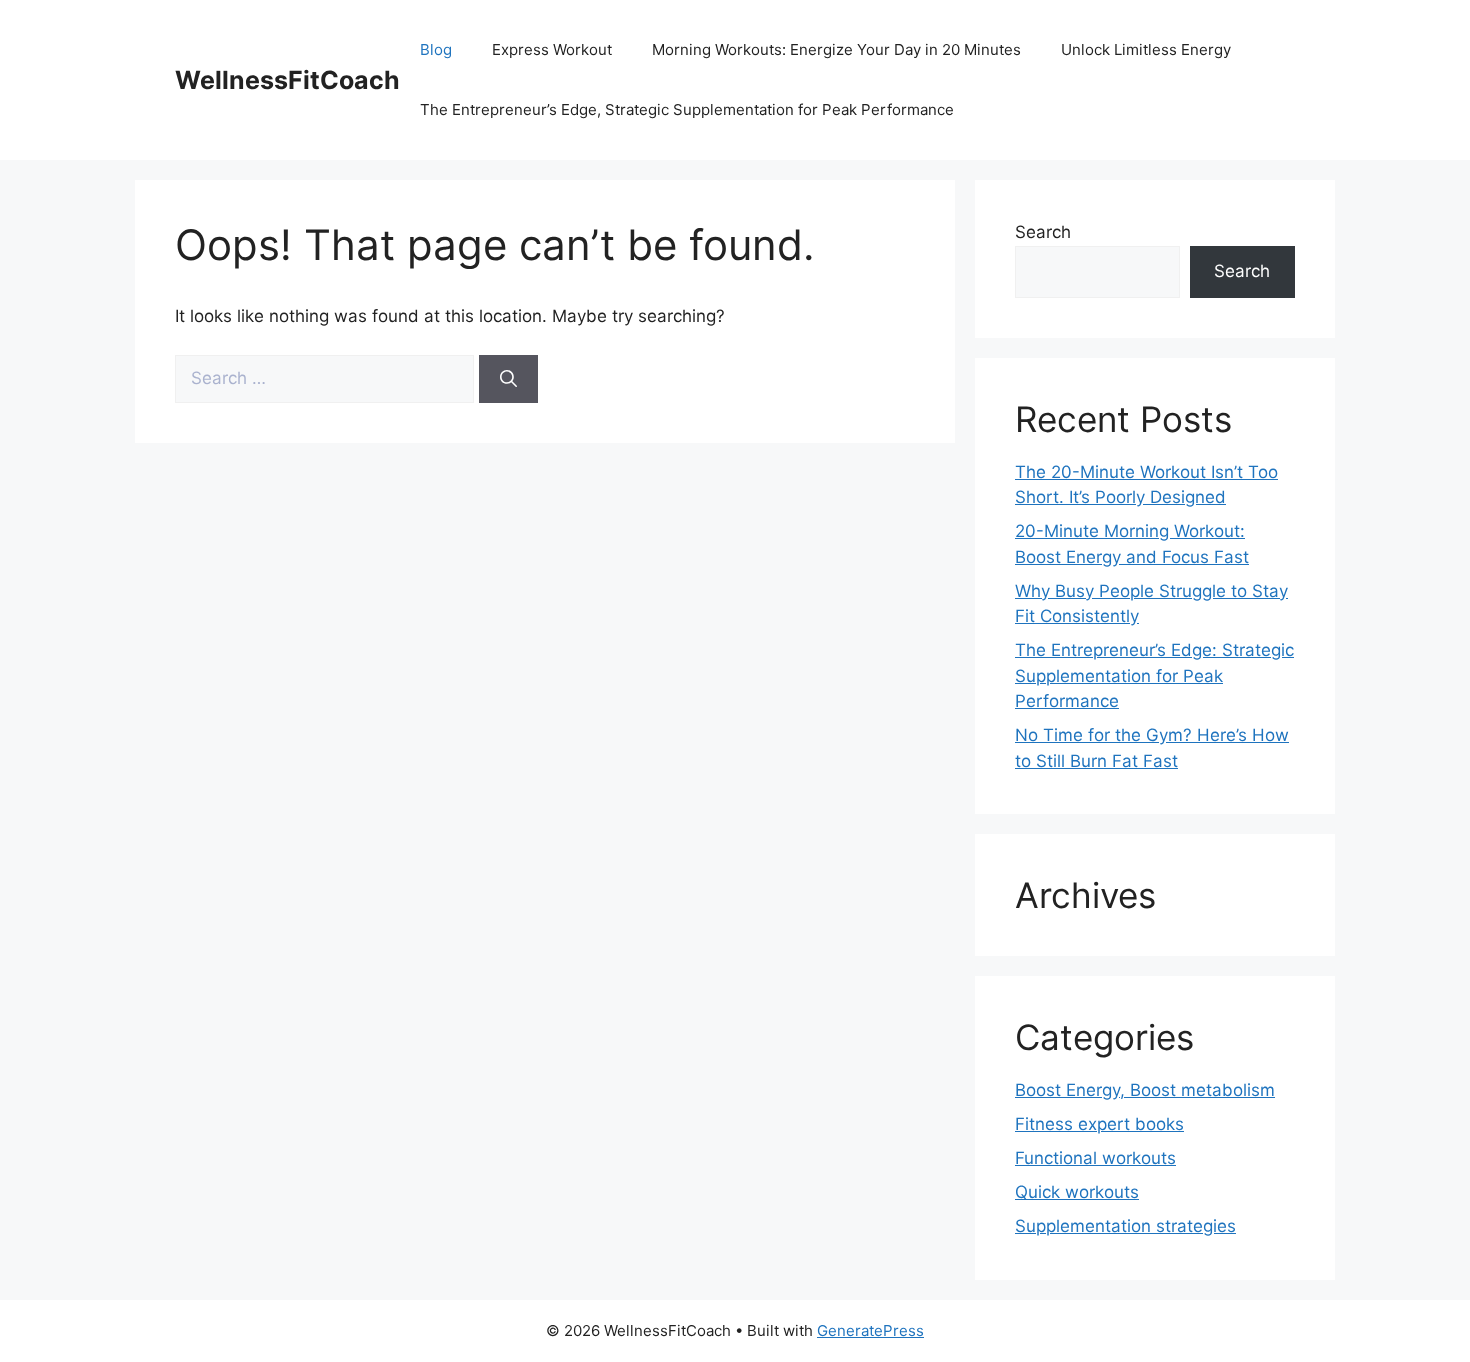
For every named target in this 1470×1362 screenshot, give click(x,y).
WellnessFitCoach (287, 80)
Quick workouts (1077, 1192)
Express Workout (552, 49)
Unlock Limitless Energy (1146, 49)
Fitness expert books (1099, 1124)
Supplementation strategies (1125, 1226)
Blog (436, 49)
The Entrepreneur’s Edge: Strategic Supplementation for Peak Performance (1154, 675)
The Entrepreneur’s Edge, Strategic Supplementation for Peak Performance (687, 109)
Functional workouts (1095, 1158)
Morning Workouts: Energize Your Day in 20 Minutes (836, 49)
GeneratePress (870, 1330)
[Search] (508, 379)
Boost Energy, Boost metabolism (1145, 1090)
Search (1043, 232)
